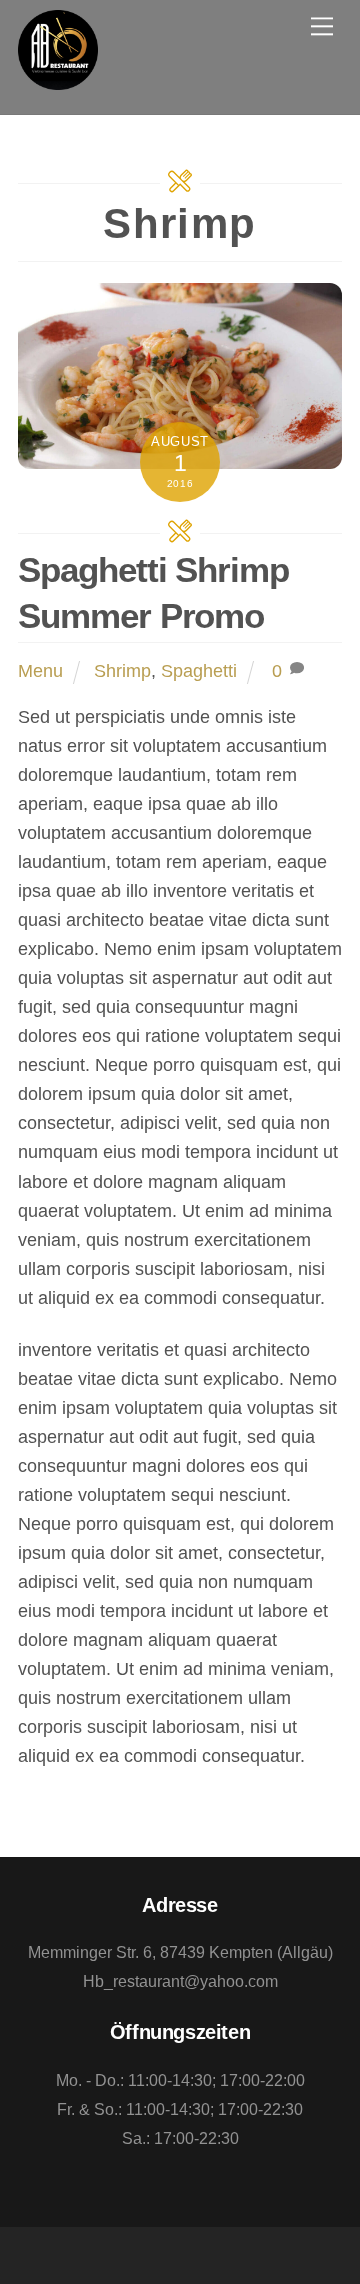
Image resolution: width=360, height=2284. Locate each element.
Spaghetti (199, 671)
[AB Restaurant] (58, 77)
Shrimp (122, 671)
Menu (40, 671)
